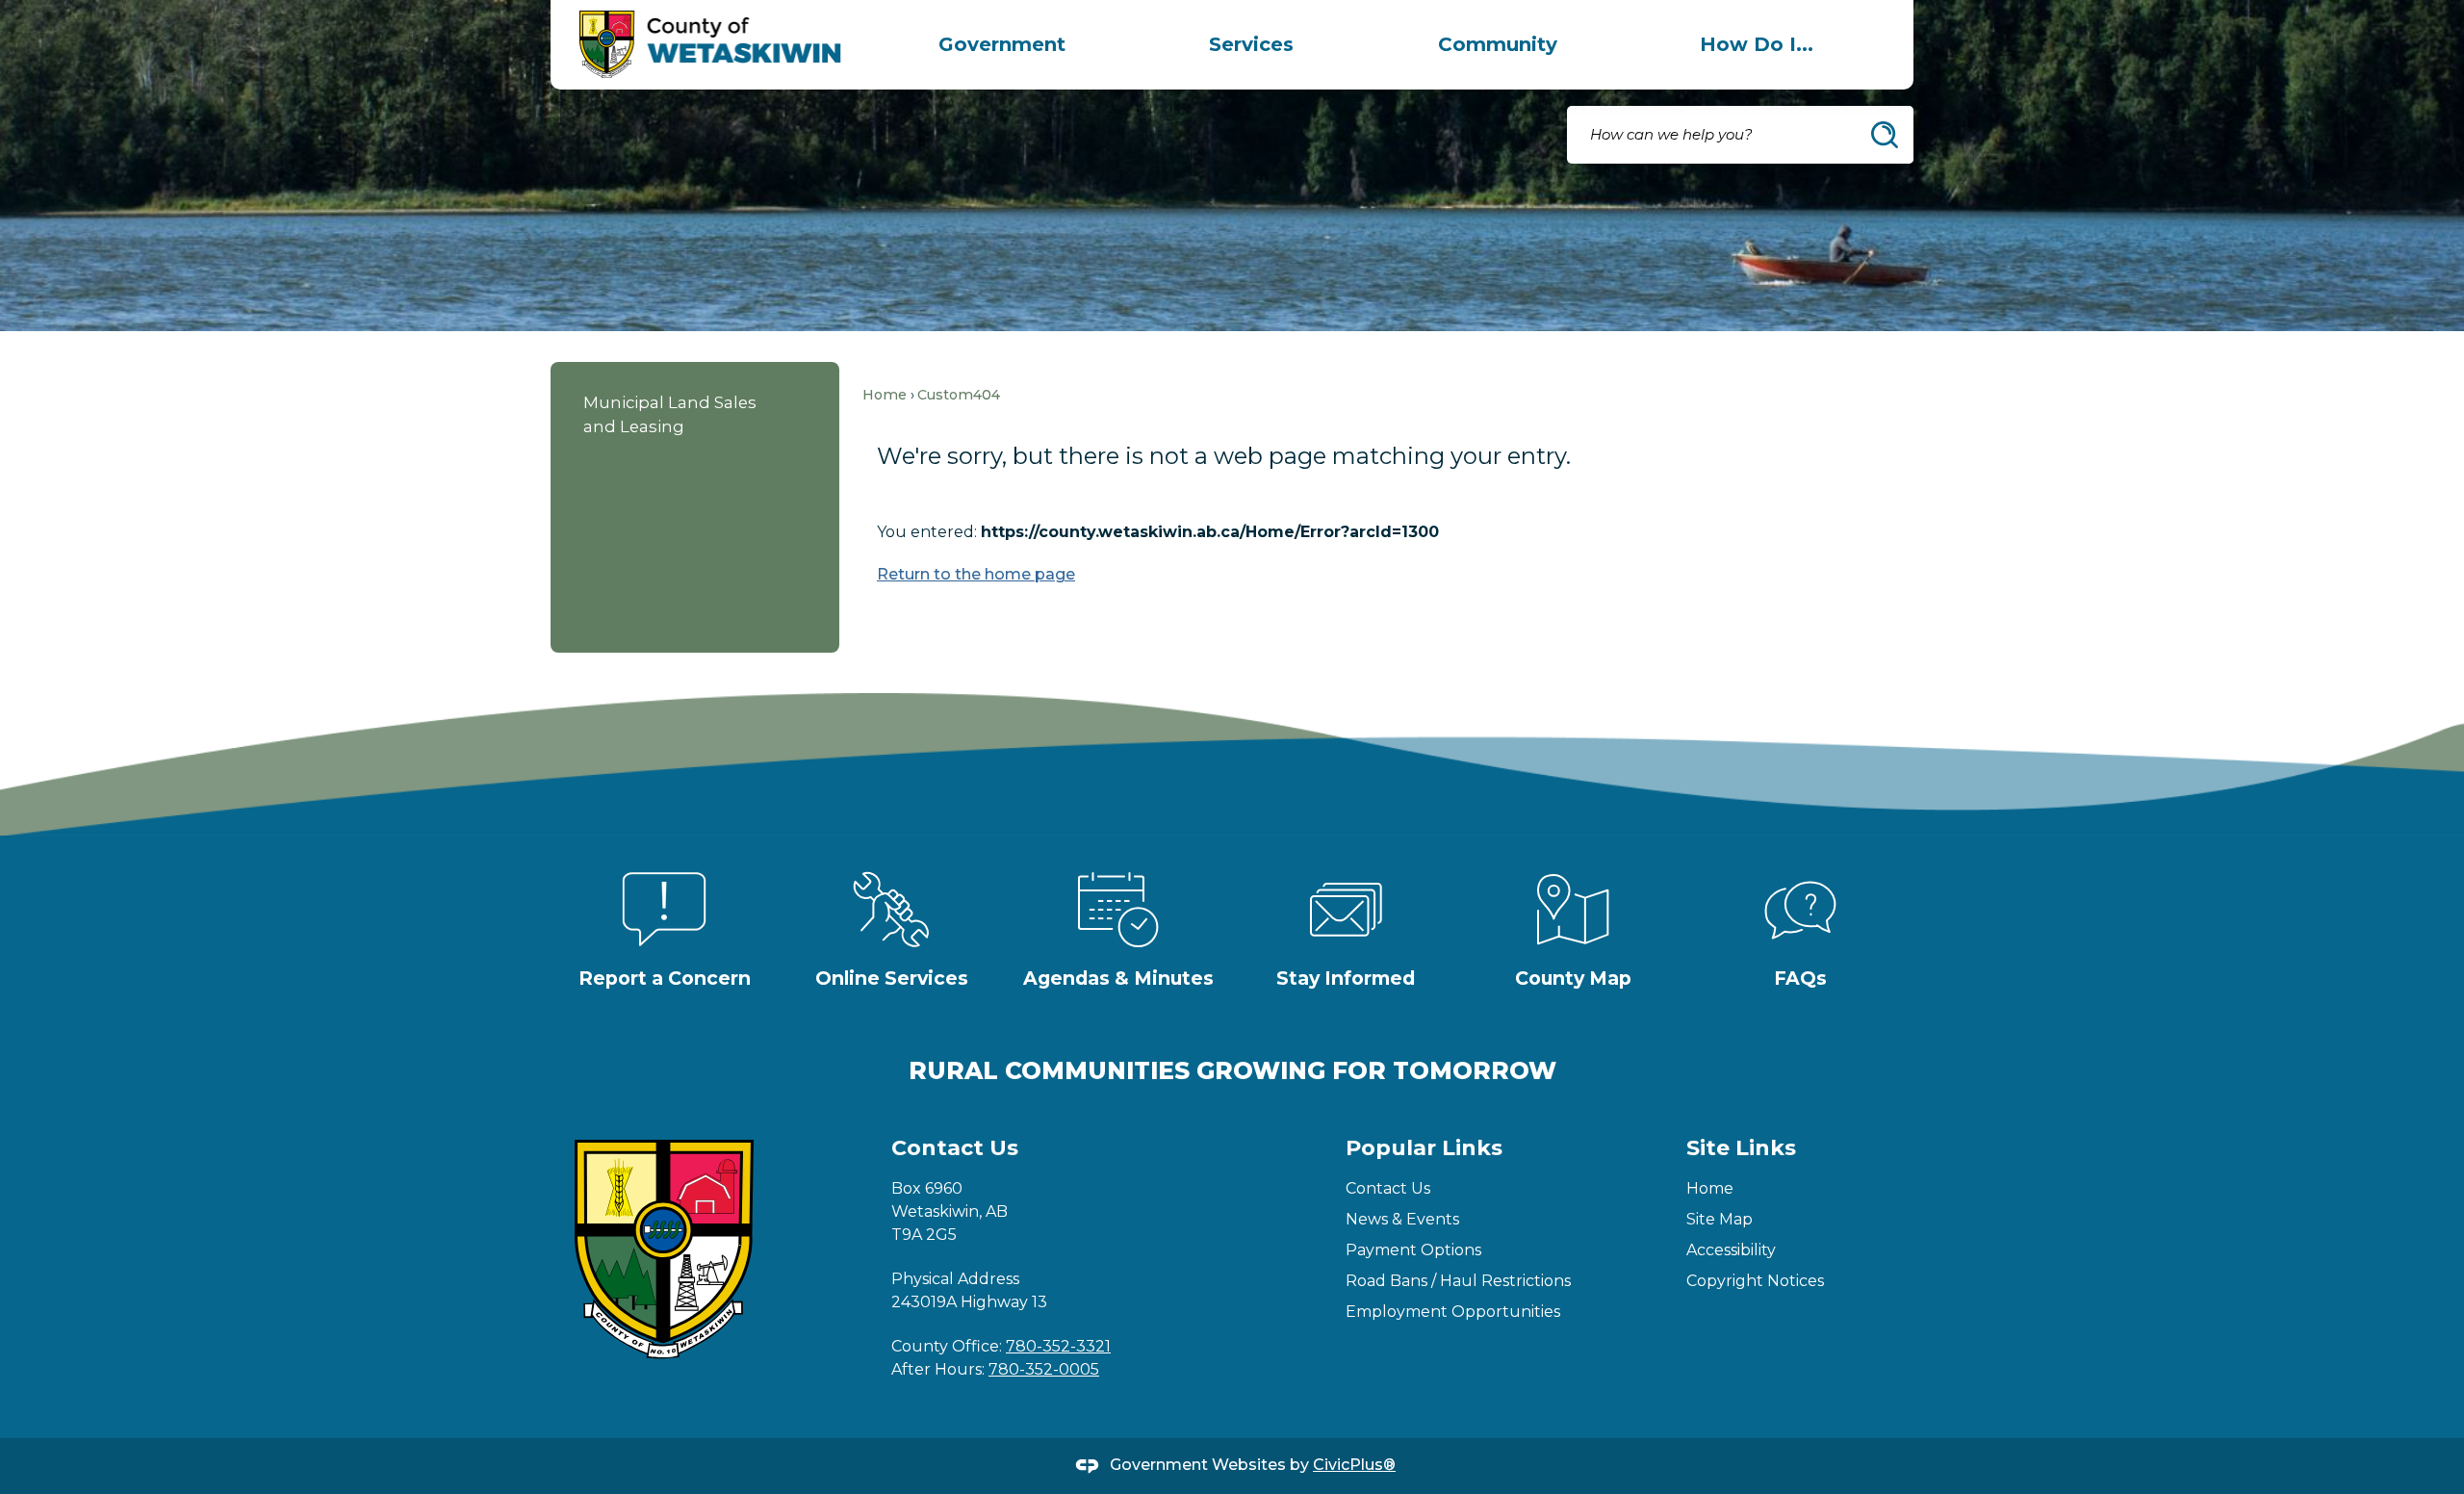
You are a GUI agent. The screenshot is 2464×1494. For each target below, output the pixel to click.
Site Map (1720, 1219)
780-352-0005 (1044, 1369)
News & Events (1402, 1219)
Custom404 (959, 395)
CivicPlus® (1354, 1465)
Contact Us (1388, 1188)
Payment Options (1413, 1250)
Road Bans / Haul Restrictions (1458, 1281)
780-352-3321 (1058, 1346)
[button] (1885, 135)
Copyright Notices (1755, 1281)
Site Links (1741, 1148)
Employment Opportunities (1453, 1312)
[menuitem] (1002, 44)
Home (885, 395)
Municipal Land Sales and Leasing (670, 414)
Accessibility (1731, 1250)
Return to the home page (976, 574)
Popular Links (1424, 1148)
